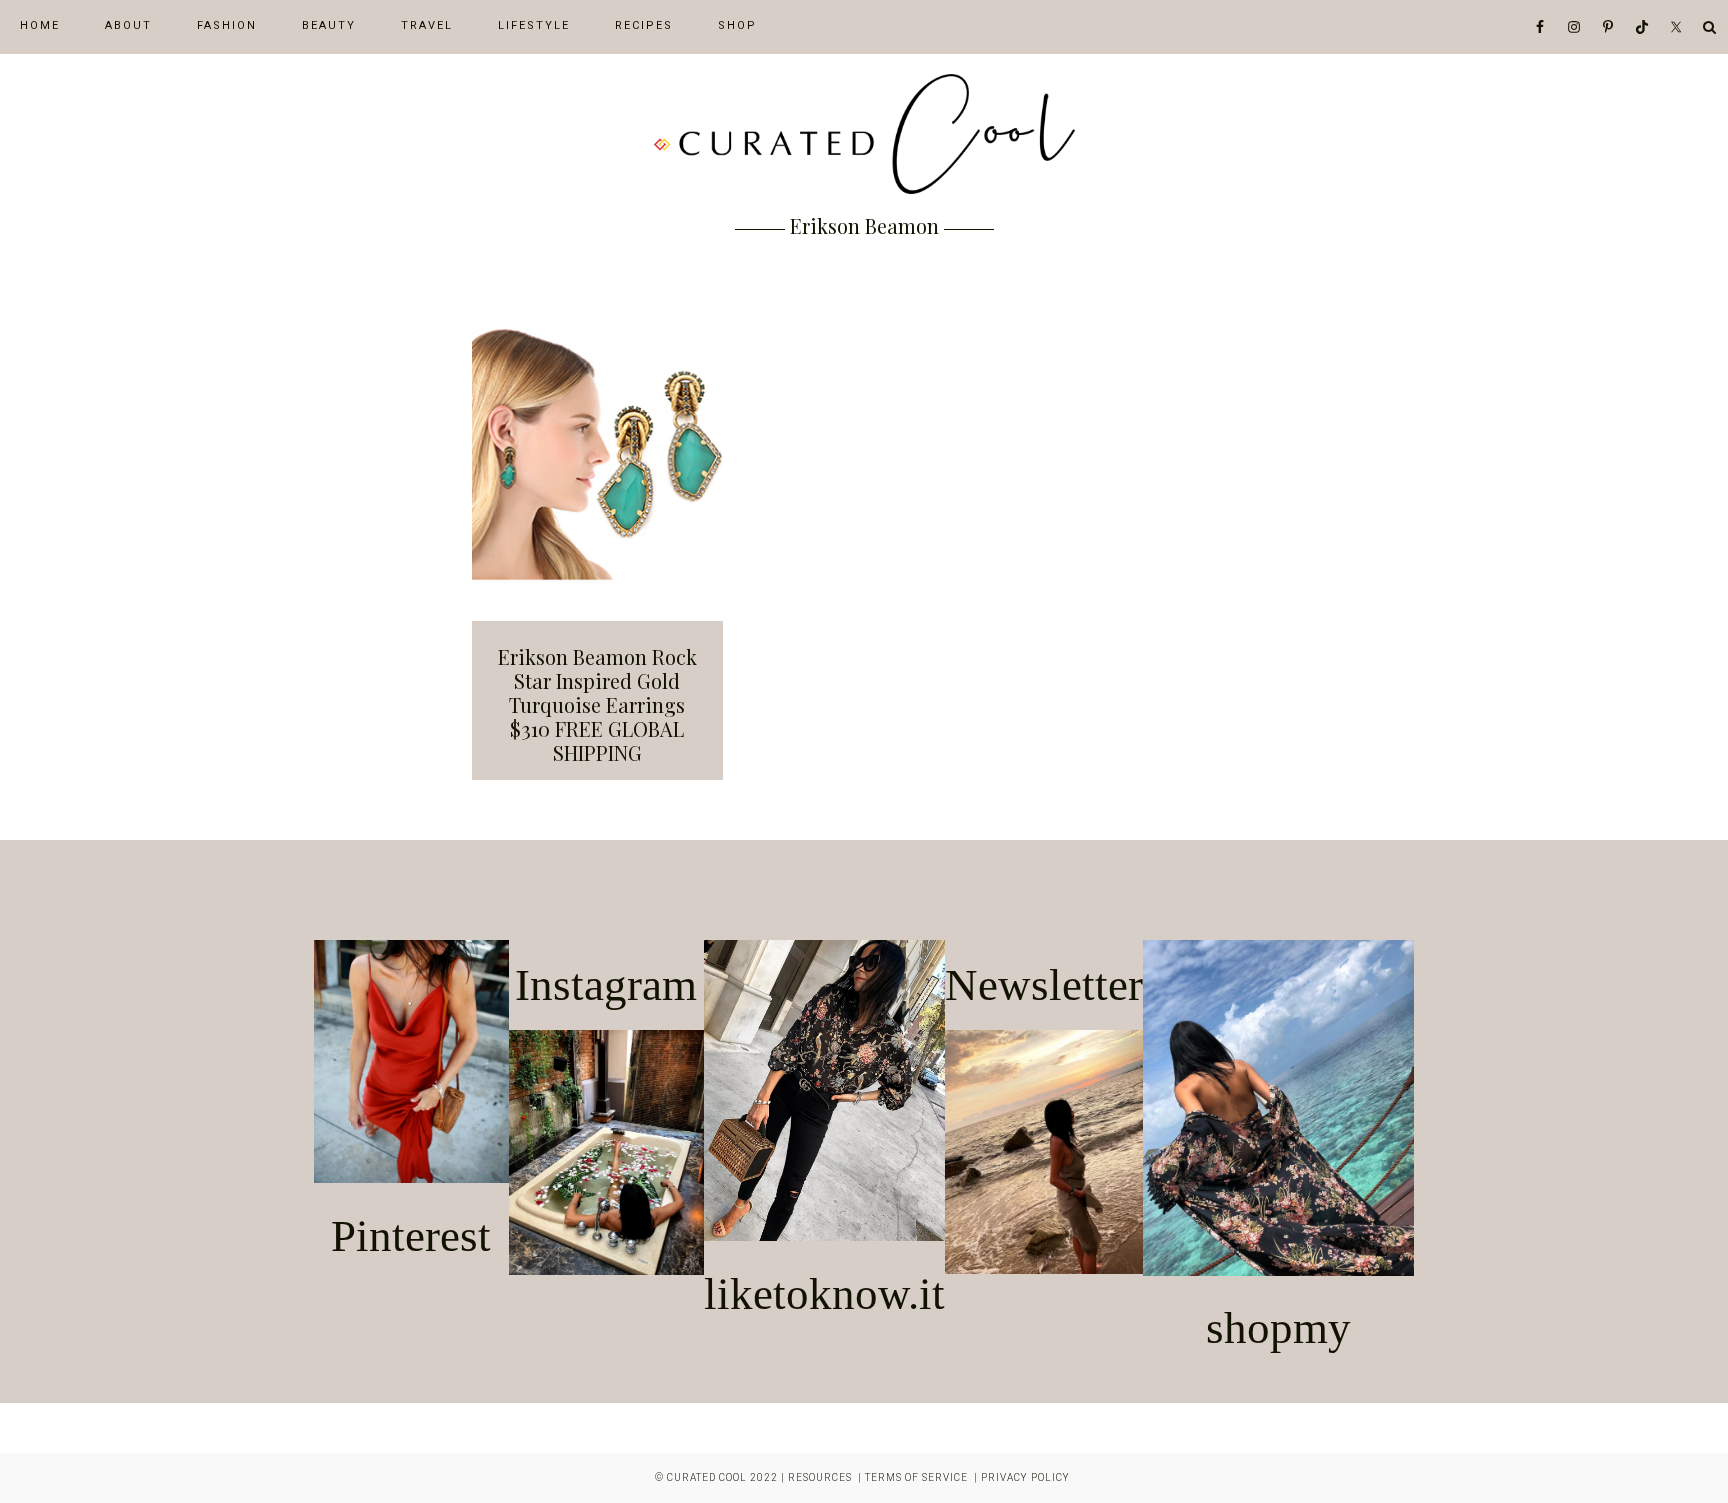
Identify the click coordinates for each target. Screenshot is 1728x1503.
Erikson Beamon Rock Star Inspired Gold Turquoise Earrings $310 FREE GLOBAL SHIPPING (597, 704)
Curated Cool (707, 1477)
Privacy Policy (1025, 1477)
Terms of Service (916, 1477)
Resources (820, 1477)
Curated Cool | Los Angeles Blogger (864, 134)
